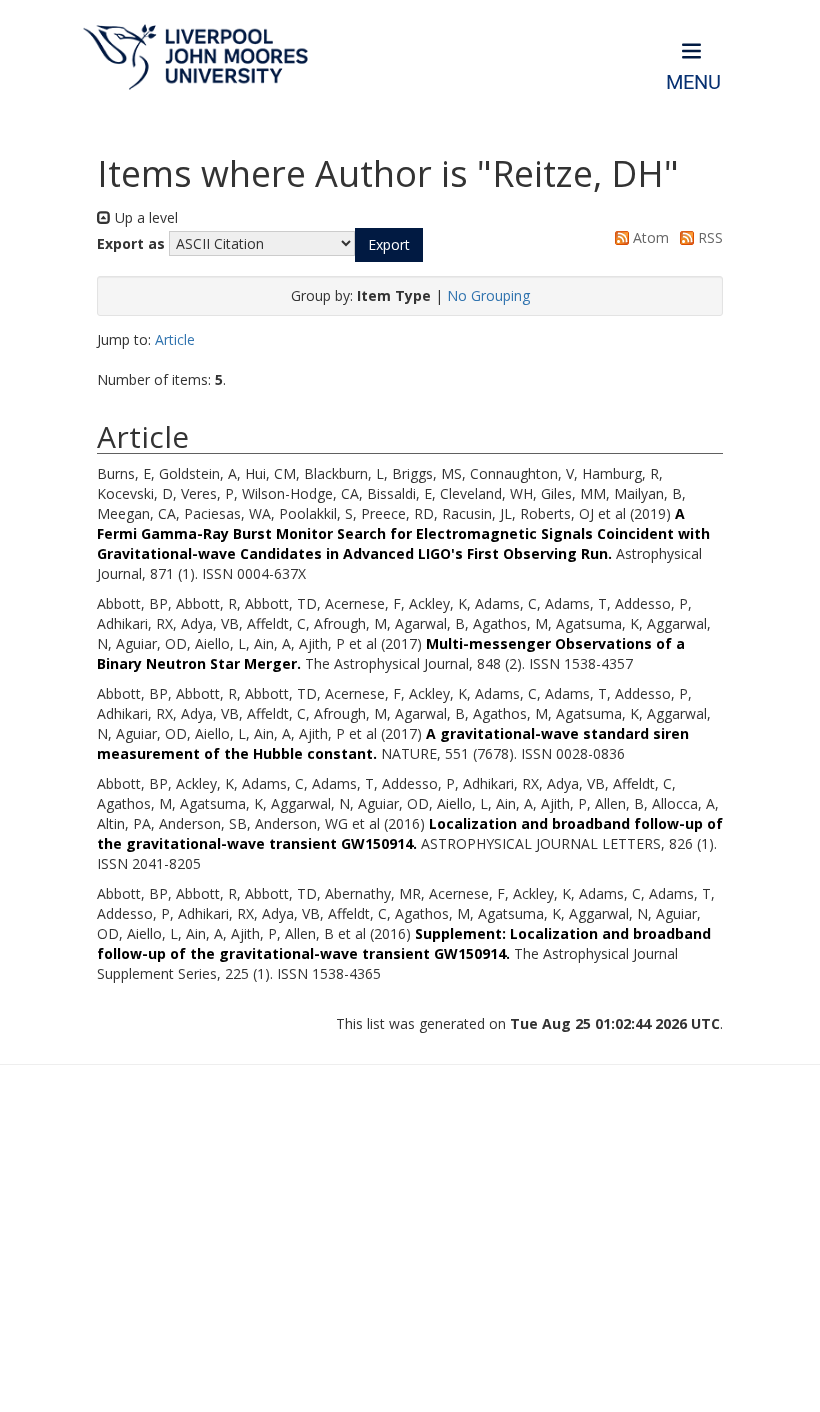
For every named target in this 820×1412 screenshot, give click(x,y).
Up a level (144, 217)
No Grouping (488, 295)
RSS (708, 237)
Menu (693, 82)
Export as (131, 243)
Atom (649, 237)
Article (175, 339)
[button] (389, 245)
